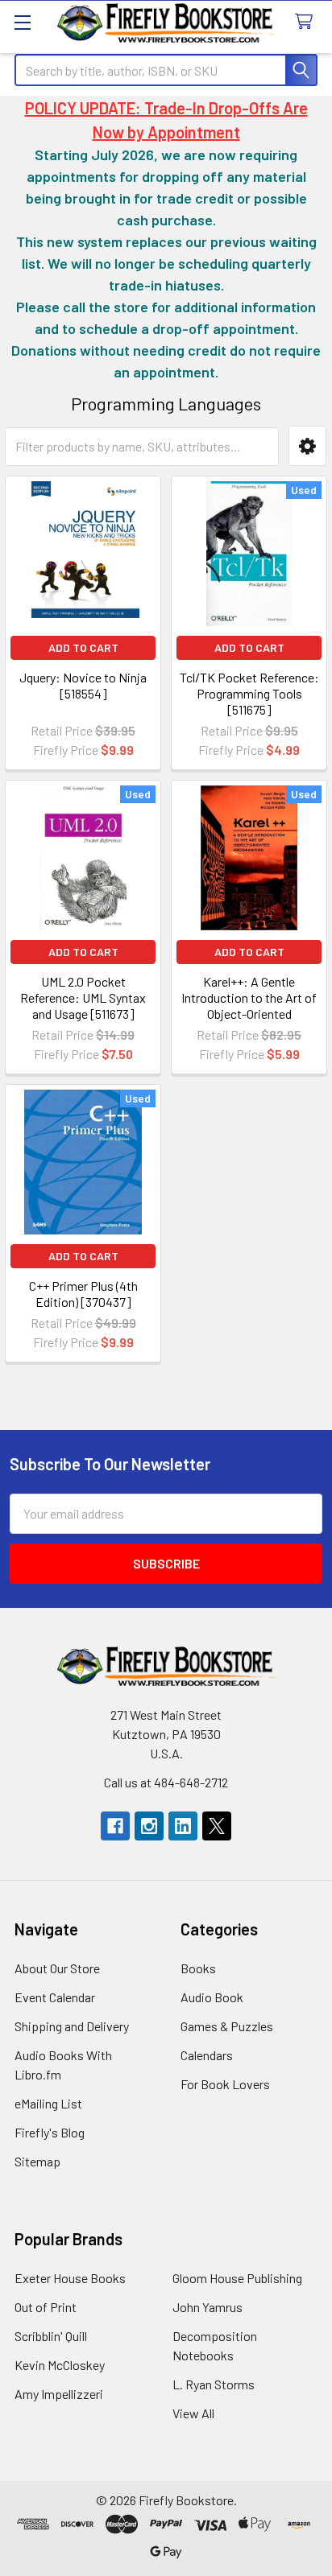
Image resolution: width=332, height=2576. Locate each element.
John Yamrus (207, 2307)
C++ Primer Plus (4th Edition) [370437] (83, 1294)
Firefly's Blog (50, 2132)
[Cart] (307, 22)
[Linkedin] (183, 1826)
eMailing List (48, 2103)
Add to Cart (83, 647)
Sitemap (37, 2161)
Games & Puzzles (227, 2026)
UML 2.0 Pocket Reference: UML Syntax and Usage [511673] (83, 997)
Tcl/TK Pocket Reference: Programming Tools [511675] (249, 693)
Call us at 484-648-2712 (166, 1782)
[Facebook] (115, 1826)
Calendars (207, 2055)
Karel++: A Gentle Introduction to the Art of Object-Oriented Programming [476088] (249, 1006)
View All (193, 2413)
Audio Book (212, 1997)
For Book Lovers (225, 2084)
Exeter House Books (70, 2278)
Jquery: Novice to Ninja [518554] (83, 685)
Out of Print (46, 2307)
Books (198, 1968)
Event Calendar (55, 1997)
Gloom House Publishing (237, 2278)
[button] (307, 446)
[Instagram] (149, 1826)
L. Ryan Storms (214, 2384)
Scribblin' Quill (51, 2336)
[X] (217, 1826)
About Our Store (57, 1968)
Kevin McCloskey (60, 2365)
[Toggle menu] (22, 22)
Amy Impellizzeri (59, 2394)
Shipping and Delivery (72, 2026)
